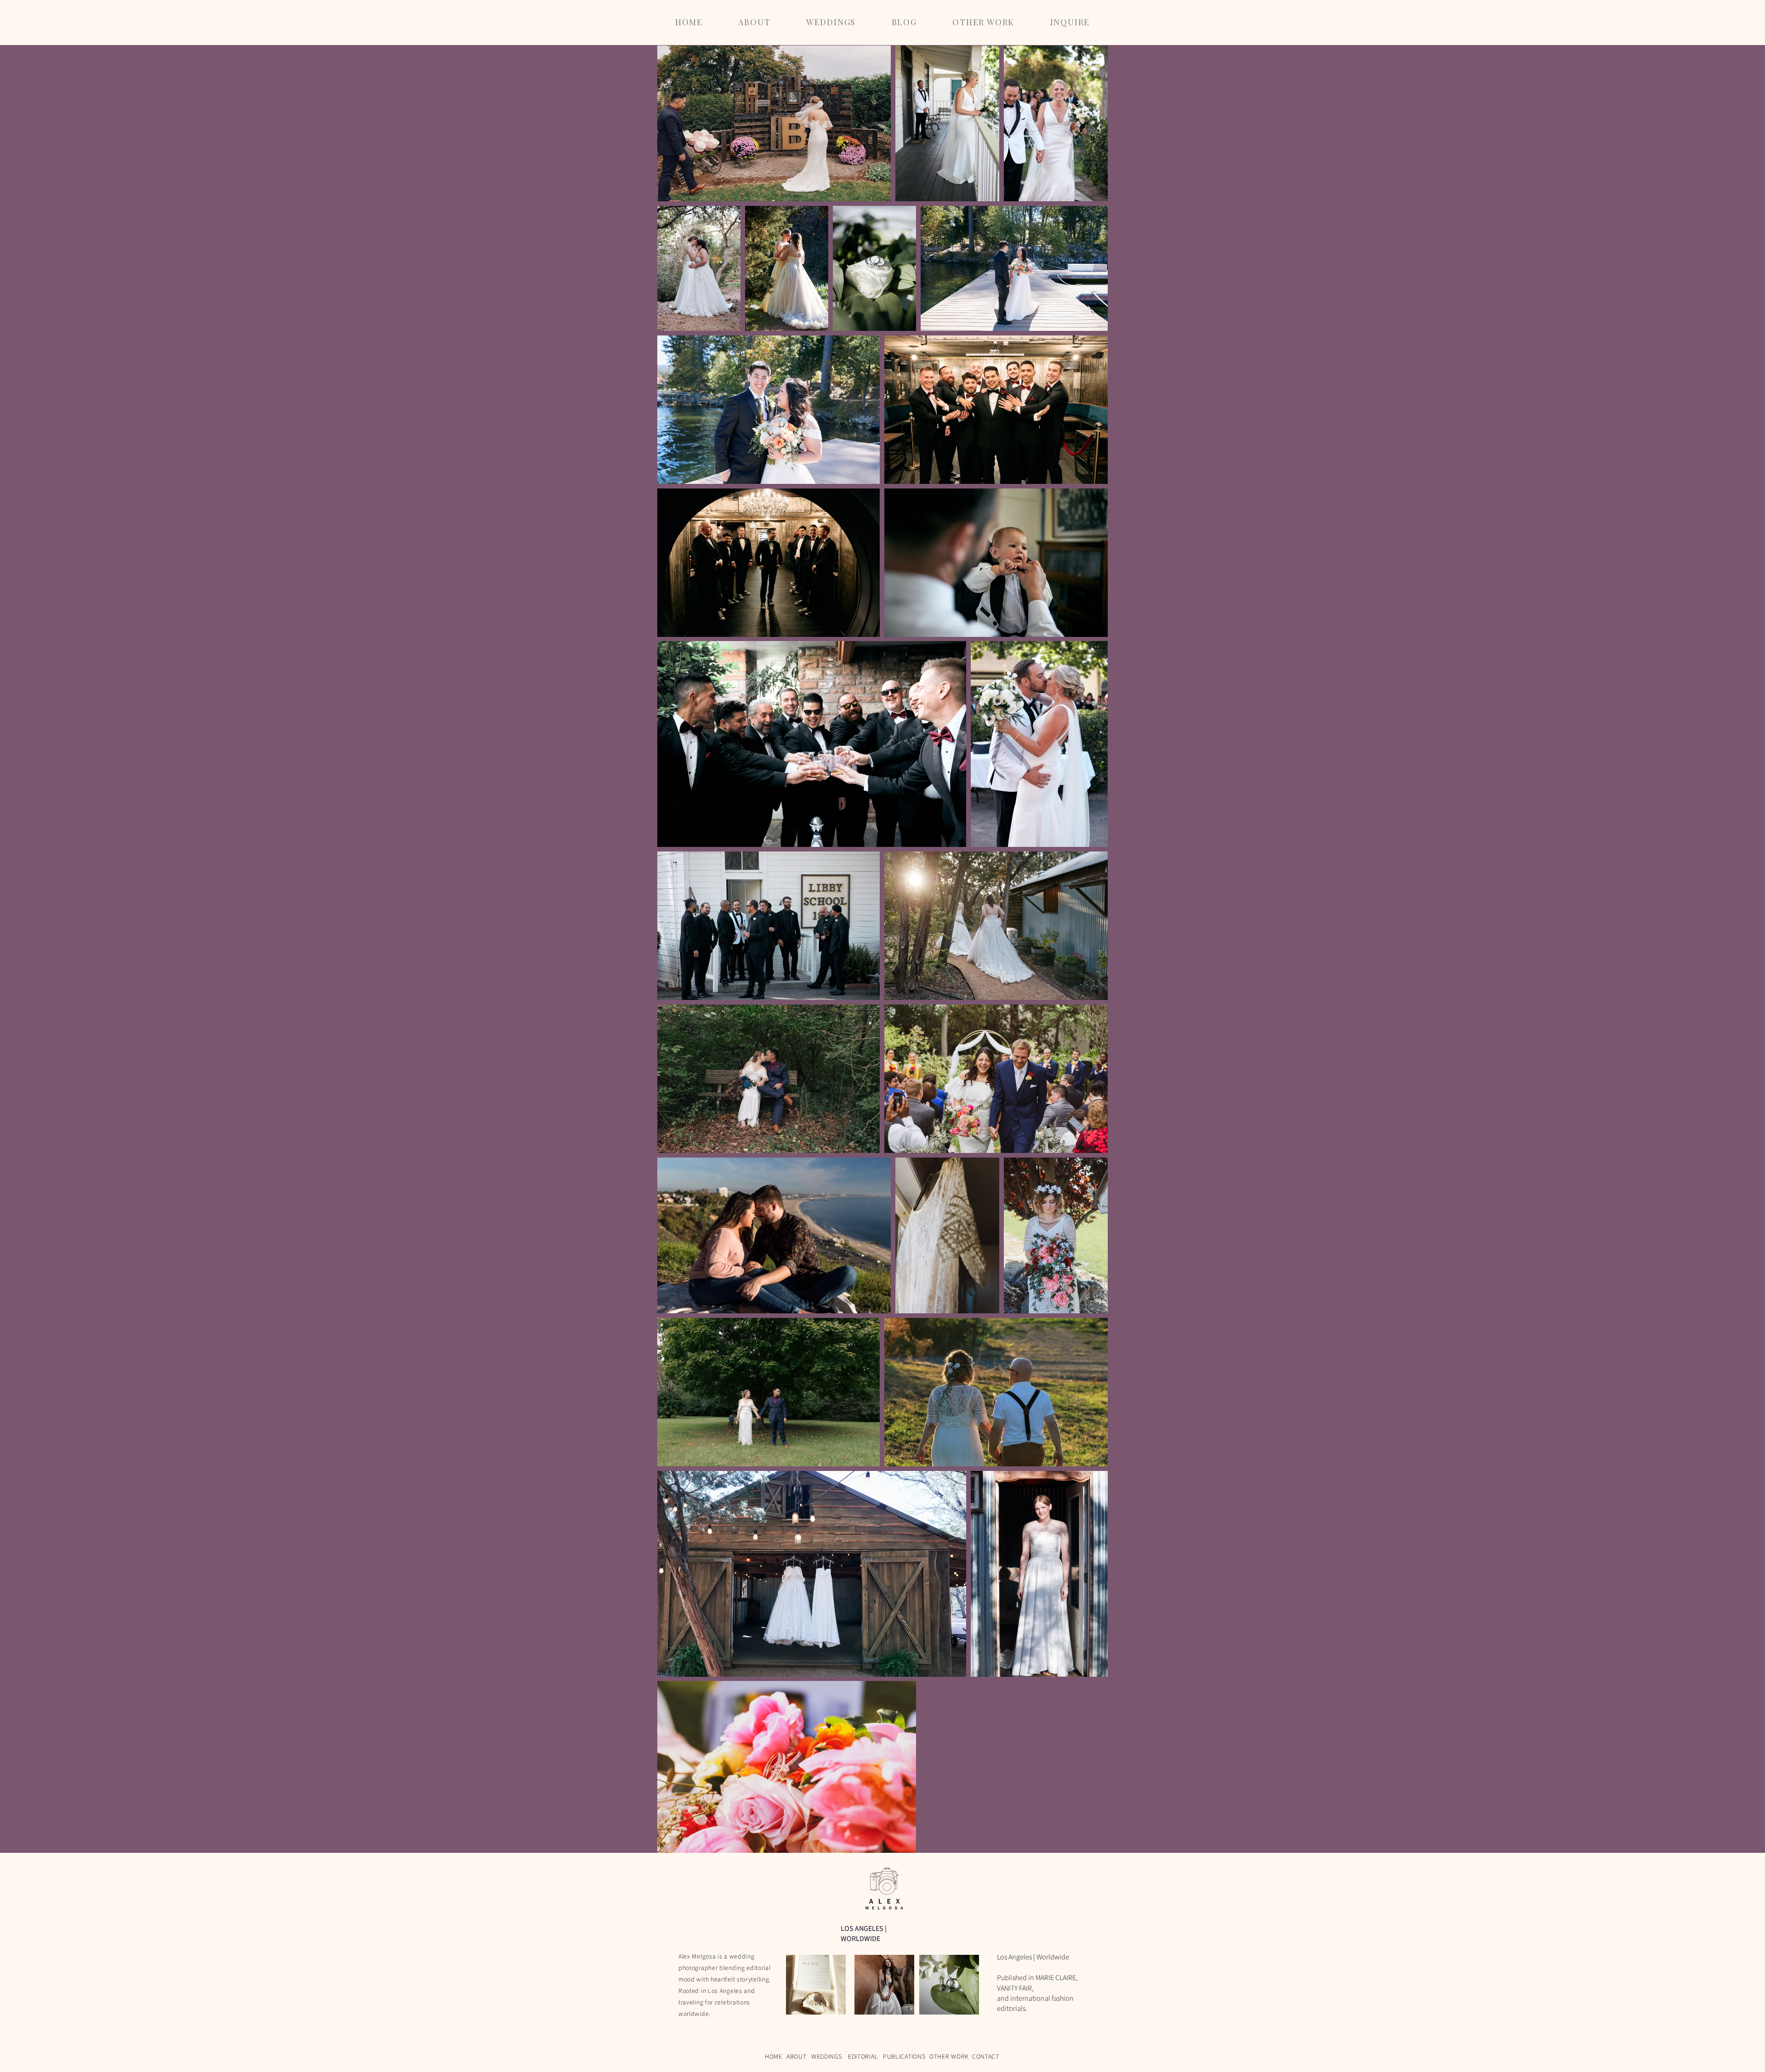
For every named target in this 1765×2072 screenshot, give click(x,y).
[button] (831, 22)
